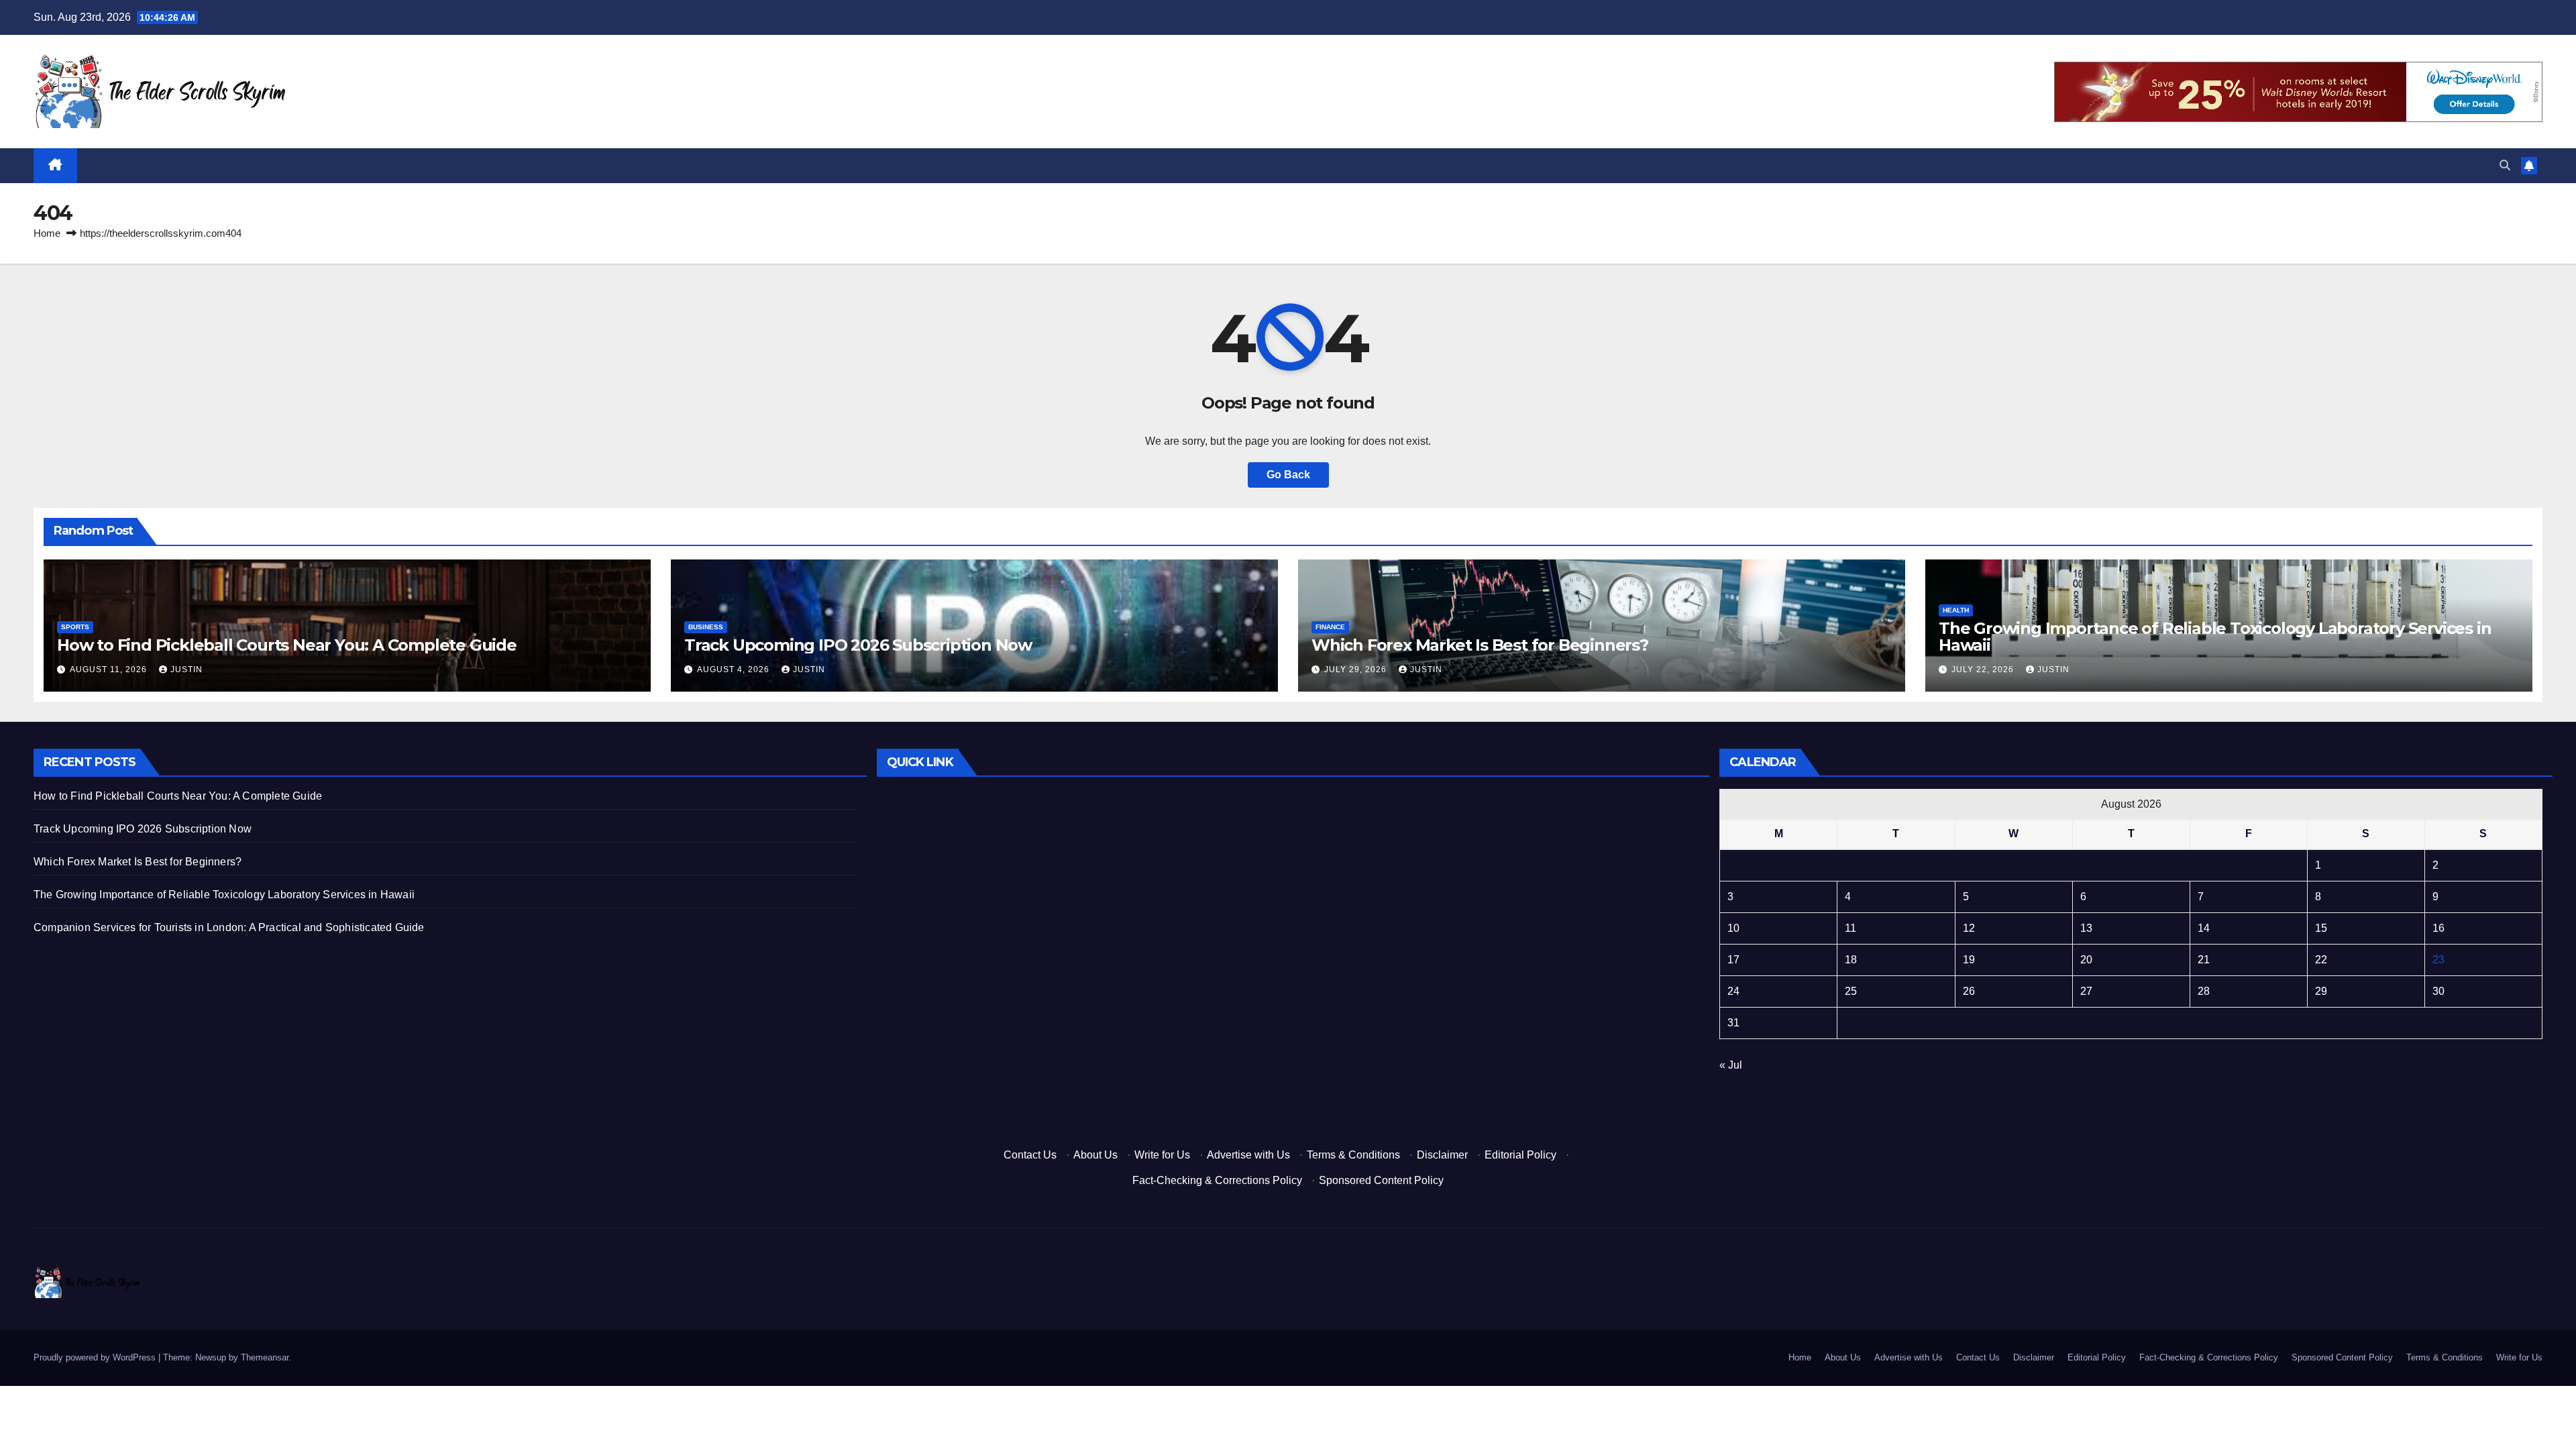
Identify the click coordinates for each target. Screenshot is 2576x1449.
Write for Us (1162, 1155)
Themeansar (265, 1357)
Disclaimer (1442, 1155)
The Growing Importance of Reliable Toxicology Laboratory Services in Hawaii (2215, 637)
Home (47, 233)
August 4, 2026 (735, 669)
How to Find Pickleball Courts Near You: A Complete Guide (287, 645)
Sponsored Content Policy (1381, 1180)
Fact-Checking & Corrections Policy (1217, 1180)
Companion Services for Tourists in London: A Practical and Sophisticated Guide (229, 927)
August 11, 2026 (110, 669)
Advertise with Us (1248, 1155)
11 (1850, 928)
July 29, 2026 (1357, 669)
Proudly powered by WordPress (96, 1357)
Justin (186, 669)
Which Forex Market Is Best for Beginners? (1480, 645)
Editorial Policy (1520, 1155)
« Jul (1731, 1065)
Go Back (1288, 475)
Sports (75, 627)
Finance (1330, 627)
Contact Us (1030, 1155)
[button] (2505, 165)
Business (706, 627)
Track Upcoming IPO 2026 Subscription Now (858, 645)
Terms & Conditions (1353, 1155)
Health (1956, 610)
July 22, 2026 (1984, 669)
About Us (1095, 1155)
